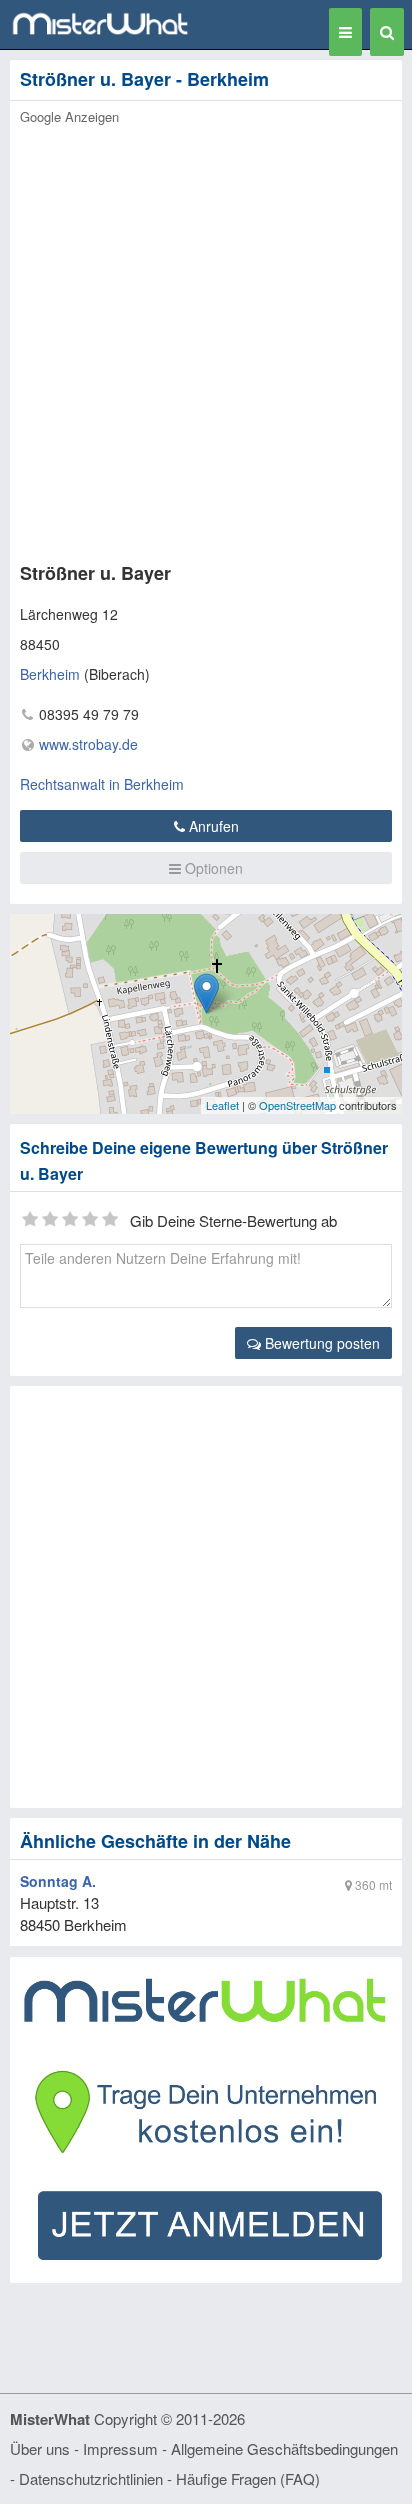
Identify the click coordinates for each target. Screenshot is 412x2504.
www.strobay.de (88, 744)
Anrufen (212, 826)
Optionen (212, 868)
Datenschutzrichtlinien (91, 2478)
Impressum (120, 2448)
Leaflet (222, 1105)
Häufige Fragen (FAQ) (248, 2478)
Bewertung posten (320, 1343)
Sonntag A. (58, 1881)
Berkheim (50, 674)
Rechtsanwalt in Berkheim (102, 784)
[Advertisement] (206, 338)
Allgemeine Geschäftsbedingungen (284, 2448)
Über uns (40, 2448)
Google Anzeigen (69, 116)
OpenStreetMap (297, 1105)
